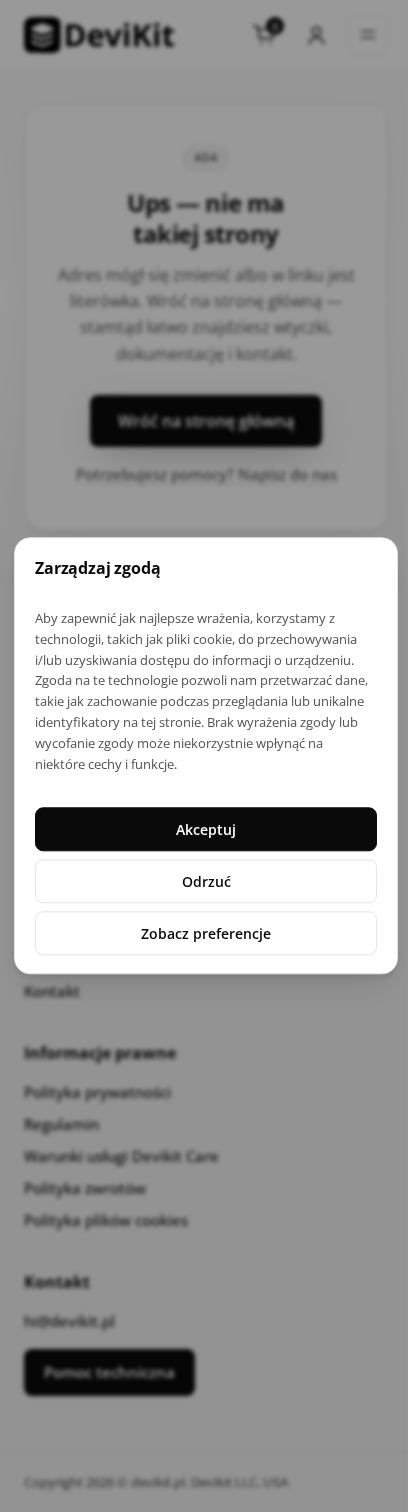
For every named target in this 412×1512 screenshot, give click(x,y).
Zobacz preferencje (206, 933)
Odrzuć (206, 881)
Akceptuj (206, 829)
